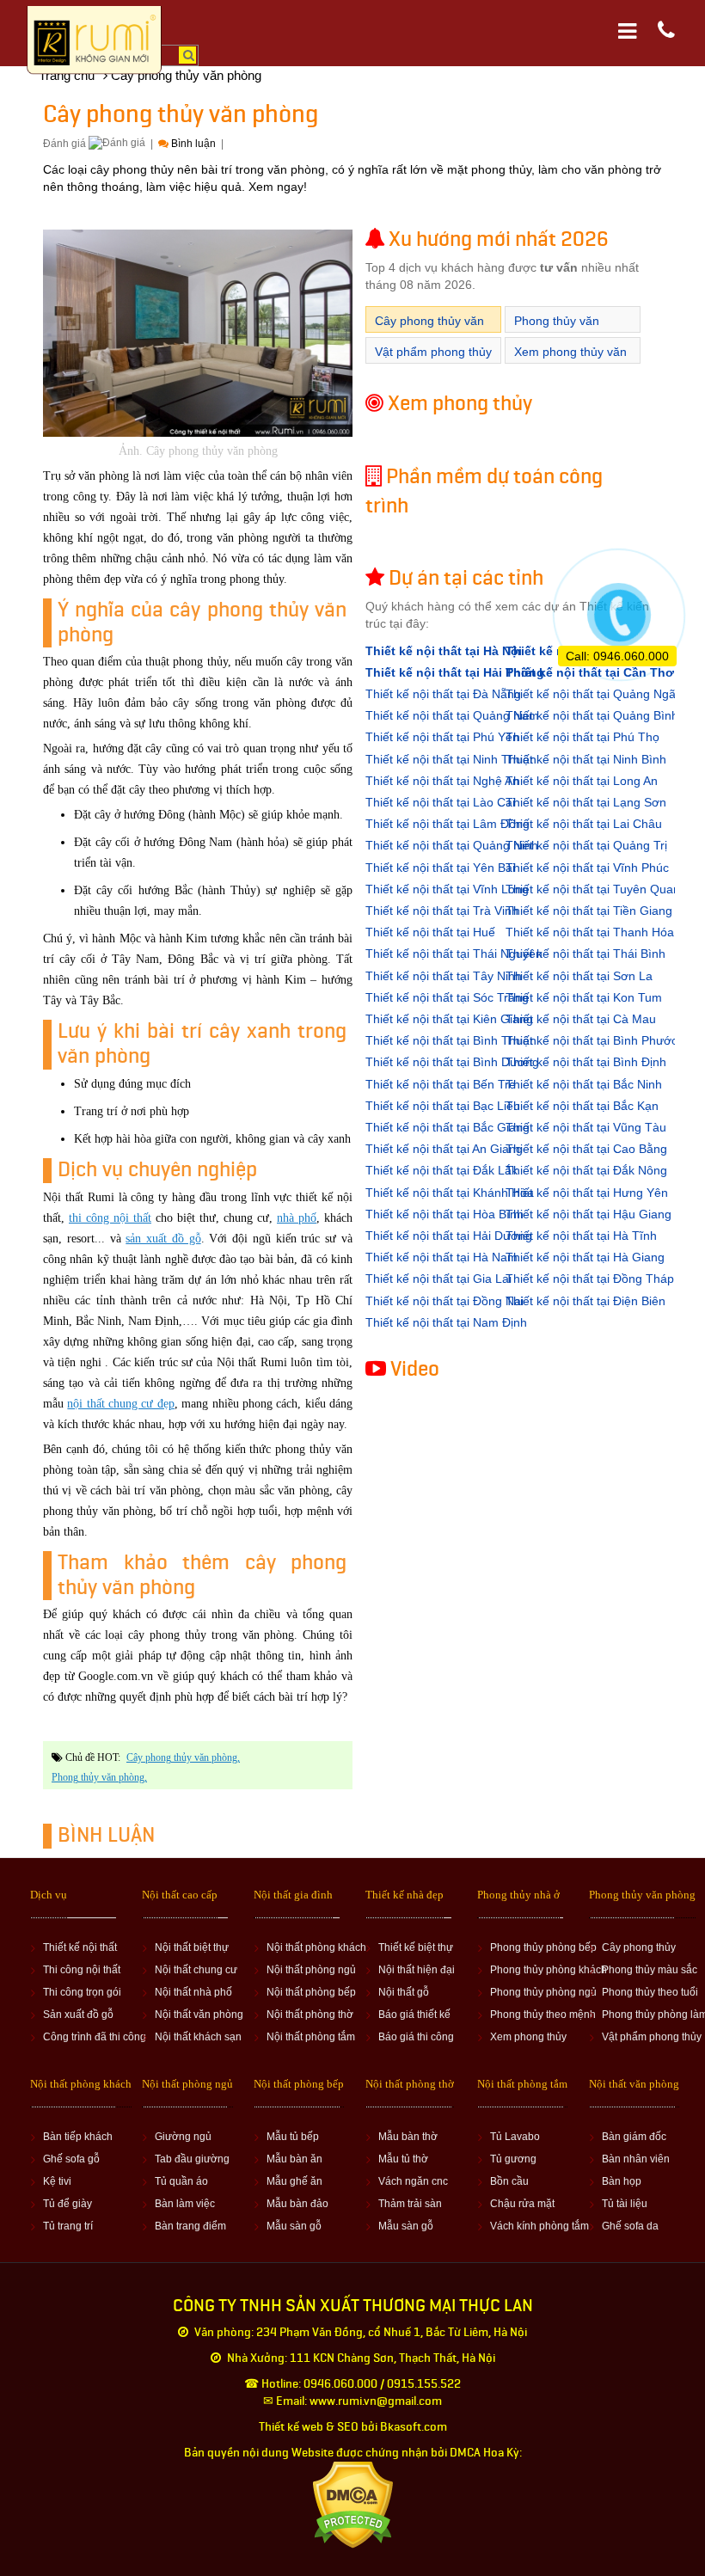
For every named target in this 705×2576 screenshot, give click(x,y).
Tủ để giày (67, 2204)
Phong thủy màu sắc (650, 1970)
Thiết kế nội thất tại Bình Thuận (451, 1040)
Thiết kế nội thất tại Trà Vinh (442, 911)
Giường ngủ (183, 2137)
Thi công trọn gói (82, 1992)
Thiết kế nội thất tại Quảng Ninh (452, 845)
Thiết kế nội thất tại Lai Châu (584, 824)
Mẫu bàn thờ (408, 2137)
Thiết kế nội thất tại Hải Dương (449, 1236)
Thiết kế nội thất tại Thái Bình (585, 954)
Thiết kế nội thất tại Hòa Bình (444, 1214)
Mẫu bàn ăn (294, 2159)
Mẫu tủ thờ (403, 2159)
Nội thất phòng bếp (311, 1992)
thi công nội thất (110, 1218)
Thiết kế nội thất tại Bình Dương (452, 1062)
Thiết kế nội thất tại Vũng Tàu (586, 1127)
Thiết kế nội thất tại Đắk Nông (586, 1170)
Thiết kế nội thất (80, 1947)
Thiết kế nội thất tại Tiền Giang (589, 911)
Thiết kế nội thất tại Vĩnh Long (447, 889)
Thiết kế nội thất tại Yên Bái (440, 868)
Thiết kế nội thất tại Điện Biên (585, 1301)
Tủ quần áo (181, 2181)
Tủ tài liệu (625, 2204)
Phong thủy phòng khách (549, 1970)
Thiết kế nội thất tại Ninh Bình (586, 759)
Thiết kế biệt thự (416, 1947)
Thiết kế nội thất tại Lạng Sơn (586, 802)
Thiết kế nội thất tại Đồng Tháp (590, 1279)
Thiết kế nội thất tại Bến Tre (441, 1084)
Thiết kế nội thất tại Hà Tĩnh (581, 1236)
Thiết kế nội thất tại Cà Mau (581, 1019)
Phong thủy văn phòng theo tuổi (557, 330)
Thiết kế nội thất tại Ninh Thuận (451, 759)
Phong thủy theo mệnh (543, 2015)
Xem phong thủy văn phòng (570, 361)
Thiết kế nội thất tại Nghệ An (442, 781)
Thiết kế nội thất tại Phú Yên (442, 737)
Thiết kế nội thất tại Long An (582, 781)
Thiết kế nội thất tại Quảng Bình (592, 715)
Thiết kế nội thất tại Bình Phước (592, 1040)
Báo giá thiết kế (414, 2015)
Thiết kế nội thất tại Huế (430, 932)
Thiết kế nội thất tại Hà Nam (441, 1257)
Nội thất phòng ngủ (311, 1970)
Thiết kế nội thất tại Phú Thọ (582, 737)
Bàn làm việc (185, 2204)
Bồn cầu (509, 2181)
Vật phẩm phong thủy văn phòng (433, 361)
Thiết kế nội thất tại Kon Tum (584, 997)
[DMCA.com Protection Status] (353, 2504)
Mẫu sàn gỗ (294, 2226)
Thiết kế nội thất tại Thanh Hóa (590, 932)
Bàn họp (622, 2181)
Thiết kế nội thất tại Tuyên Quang (596, 889)
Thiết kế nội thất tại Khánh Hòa (450, 1193)
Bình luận (193, 144)
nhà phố (297, 1218)
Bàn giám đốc (634, 2137)
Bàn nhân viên (636, 2159)
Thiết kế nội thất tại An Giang (444, 1149)
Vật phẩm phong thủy (652, 2037)
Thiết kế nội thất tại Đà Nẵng (443, 694)
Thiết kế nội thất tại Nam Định (446, 1322)
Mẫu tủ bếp (293, 2137)
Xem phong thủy (528, 2037)
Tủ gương (513, 2159)
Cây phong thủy (639, 1947)
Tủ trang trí (68, 2226)
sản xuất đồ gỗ (163, 1239)
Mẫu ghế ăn (294, 2181)
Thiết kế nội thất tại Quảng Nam (452, 715)
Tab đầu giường (192, 2159)
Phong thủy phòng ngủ (543, 1992)
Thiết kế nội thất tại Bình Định (586, 1062)
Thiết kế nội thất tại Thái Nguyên (454, 954)
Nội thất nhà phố (193, 1992)
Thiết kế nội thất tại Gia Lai (438, 1279)
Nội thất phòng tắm (311, 2037)
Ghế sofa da (630, 2226)
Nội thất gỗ (404, 1992)
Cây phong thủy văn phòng (182, 1757)
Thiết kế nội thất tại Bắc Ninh (584, 1084)
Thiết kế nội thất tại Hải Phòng (455, 672)
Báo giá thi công (416, 2037)
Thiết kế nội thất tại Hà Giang (585, 1257)
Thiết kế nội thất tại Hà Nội (444, 651)
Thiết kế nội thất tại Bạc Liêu (443, 1106)
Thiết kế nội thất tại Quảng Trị (586, 845)
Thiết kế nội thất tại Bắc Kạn (582, 1106)
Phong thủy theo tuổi (650, 1992)
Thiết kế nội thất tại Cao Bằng (586, 1149)
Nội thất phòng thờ (310, 2015)
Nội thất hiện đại (417, 1970)
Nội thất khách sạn (198, 2037)
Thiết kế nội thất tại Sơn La (579, 976)
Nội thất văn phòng (199, 2015)
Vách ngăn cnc (413, 2181)
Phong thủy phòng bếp (543, 1947)
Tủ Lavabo (515, 2137)
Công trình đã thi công (95, 2037)
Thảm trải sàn (410, 2204)
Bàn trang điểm (190, 2226)
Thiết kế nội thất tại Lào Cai (440, 802)
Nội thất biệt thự (192, 1947)
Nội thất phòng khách (316, 1947)
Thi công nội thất (82, 1970)
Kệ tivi (57, 2181)
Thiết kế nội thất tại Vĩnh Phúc (587, 868)
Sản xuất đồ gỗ (78, 2015)
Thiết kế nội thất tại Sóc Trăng (447, 997)
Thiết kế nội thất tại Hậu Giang (589, 1214)
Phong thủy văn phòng (98, 1777)
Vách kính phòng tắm (539, 2226)
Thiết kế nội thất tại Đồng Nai (444, 1301)
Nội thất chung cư (196, 1970)
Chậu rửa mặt (522, 2204)
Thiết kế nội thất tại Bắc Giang (448, 1127)
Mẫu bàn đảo (297, 2204)
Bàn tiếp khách (78, 2137)
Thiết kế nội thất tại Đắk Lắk (441, 1170)
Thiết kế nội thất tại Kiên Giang (449, 1019)
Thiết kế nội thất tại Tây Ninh (444, 976)
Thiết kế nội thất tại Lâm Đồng (448, 824)
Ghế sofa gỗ (71, 2159)
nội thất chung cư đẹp (120, 1404)
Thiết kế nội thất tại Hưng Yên (587, 1193)
